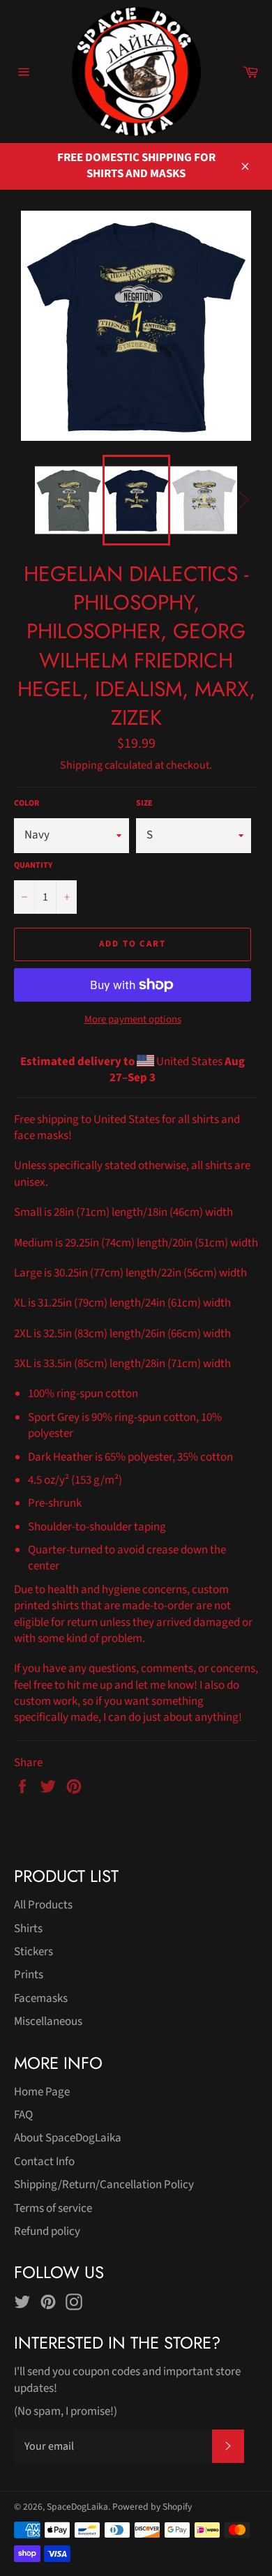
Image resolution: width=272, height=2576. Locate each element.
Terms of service (53, 2208)
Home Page (42, 2092)
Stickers (33, 1952)
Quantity (33, 866)
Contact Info (44, 2162)
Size (144, 804)
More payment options (133, 1020)
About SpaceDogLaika (68, 2138)
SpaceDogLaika (77, 2507)
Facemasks (41, 1998)
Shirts (28, 1929)
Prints (29, 1975)
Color (27, 804)
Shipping (81, 765)
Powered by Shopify (152, 2507)
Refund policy (47, 2231)
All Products (43, 1905)
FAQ (23, 2115)
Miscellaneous (48, 2021)
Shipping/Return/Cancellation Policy (104, 2185)
